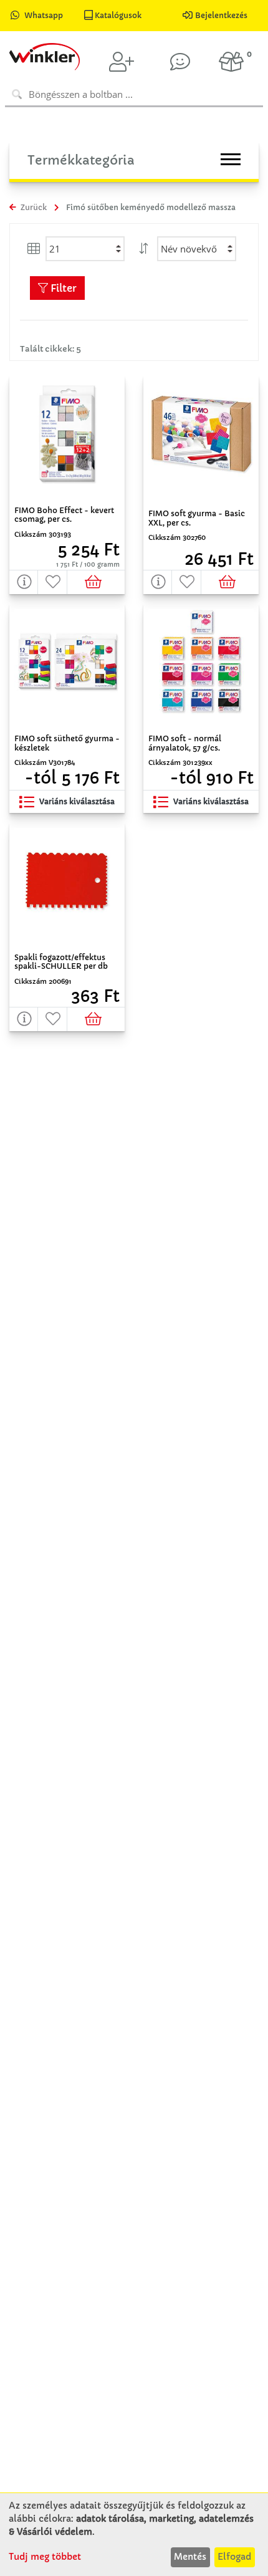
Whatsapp (44, 15)
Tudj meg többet (45, 2557)
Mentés (190, 2557)
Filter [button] (62, 288)
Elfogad (234, 2557)
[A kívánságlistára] (52, 582)
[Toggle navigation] (231, 159)
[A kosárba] (96, 582)
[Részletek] (24, 582)
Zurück (33, 207)
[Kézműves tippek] (180, 62)
